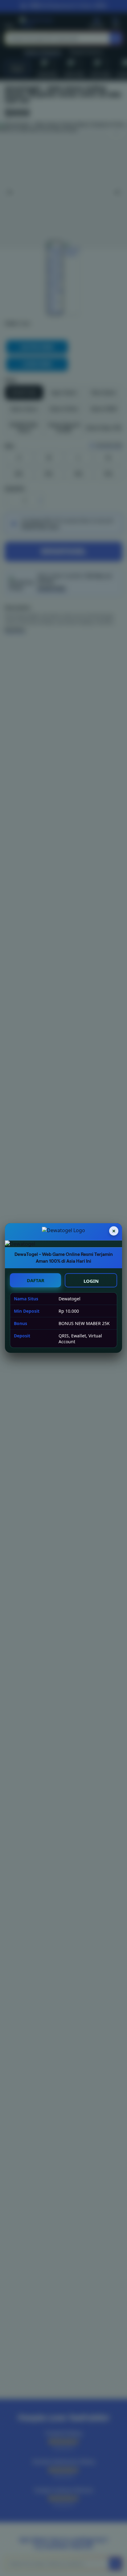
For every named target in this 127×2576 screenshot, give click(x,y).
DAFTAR (36, 1280)
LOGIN (91, 1281)
